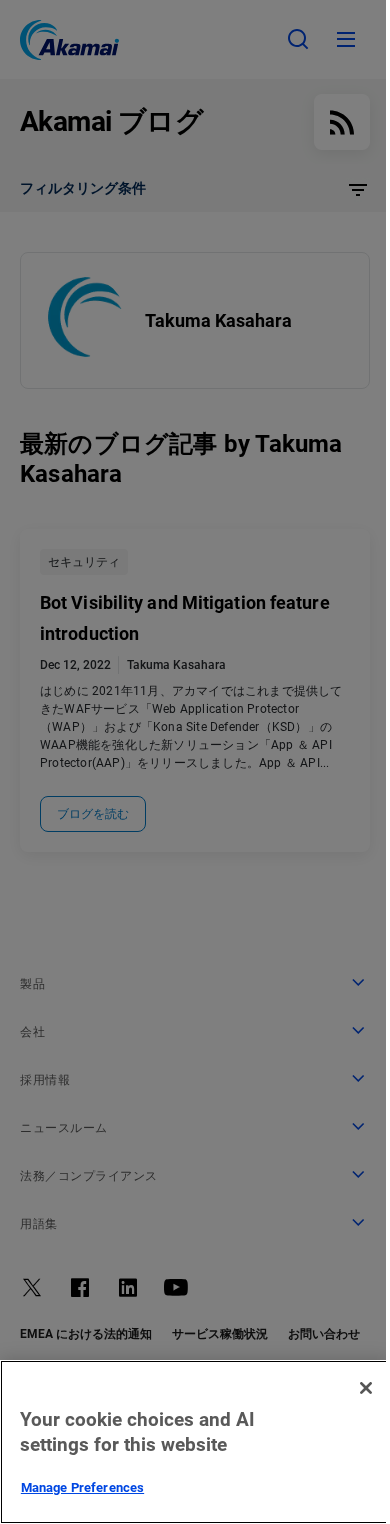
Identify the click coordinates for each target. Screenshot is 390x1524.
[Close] (366, 1388)
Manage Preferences (82, 1487)
